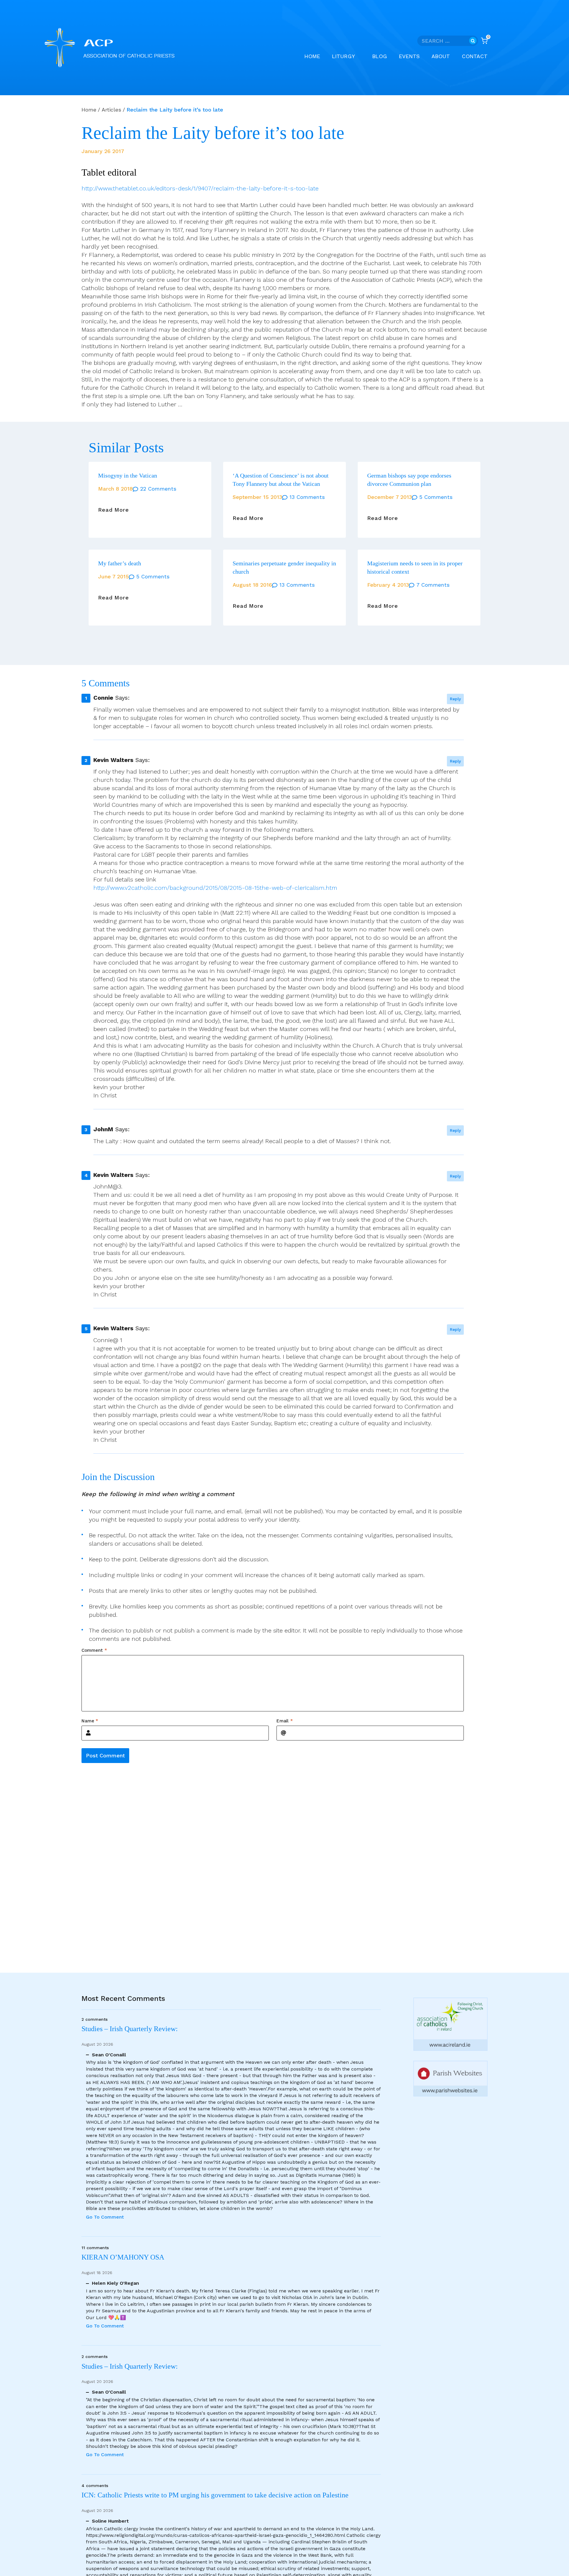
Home (312, 56)
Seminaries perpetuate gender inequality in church (284, 567)
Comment (94, 1650)
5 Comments (436, 497)
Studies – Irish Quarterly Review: (130, 2029)
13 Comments (307, 497)
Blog (380, 56)
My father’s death (120, 563)
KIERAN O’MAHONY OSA (124, 2257)
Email (285, 1721)
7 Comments (433, 585)
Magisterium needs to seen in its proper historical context (415, 567)
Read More (114, 510)
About (441, 56)
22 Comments (158, 489)
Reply (455, 699)
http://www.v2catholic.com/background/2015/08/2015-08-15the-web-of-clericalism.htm (215, 888)
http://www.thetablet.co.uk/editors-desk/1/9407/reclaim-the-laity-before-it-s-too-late (200, 188)
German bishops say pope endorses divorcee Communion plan (409, 480)
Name (90, 1721)
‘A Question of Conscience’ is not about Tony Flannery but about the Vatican (281, 480)
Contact (475, 56)
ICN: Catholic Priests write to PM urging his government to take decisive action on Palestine (215, 2495)
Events (409, 56)
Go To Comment (105, 2217)
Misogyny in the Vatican (128, 475)
